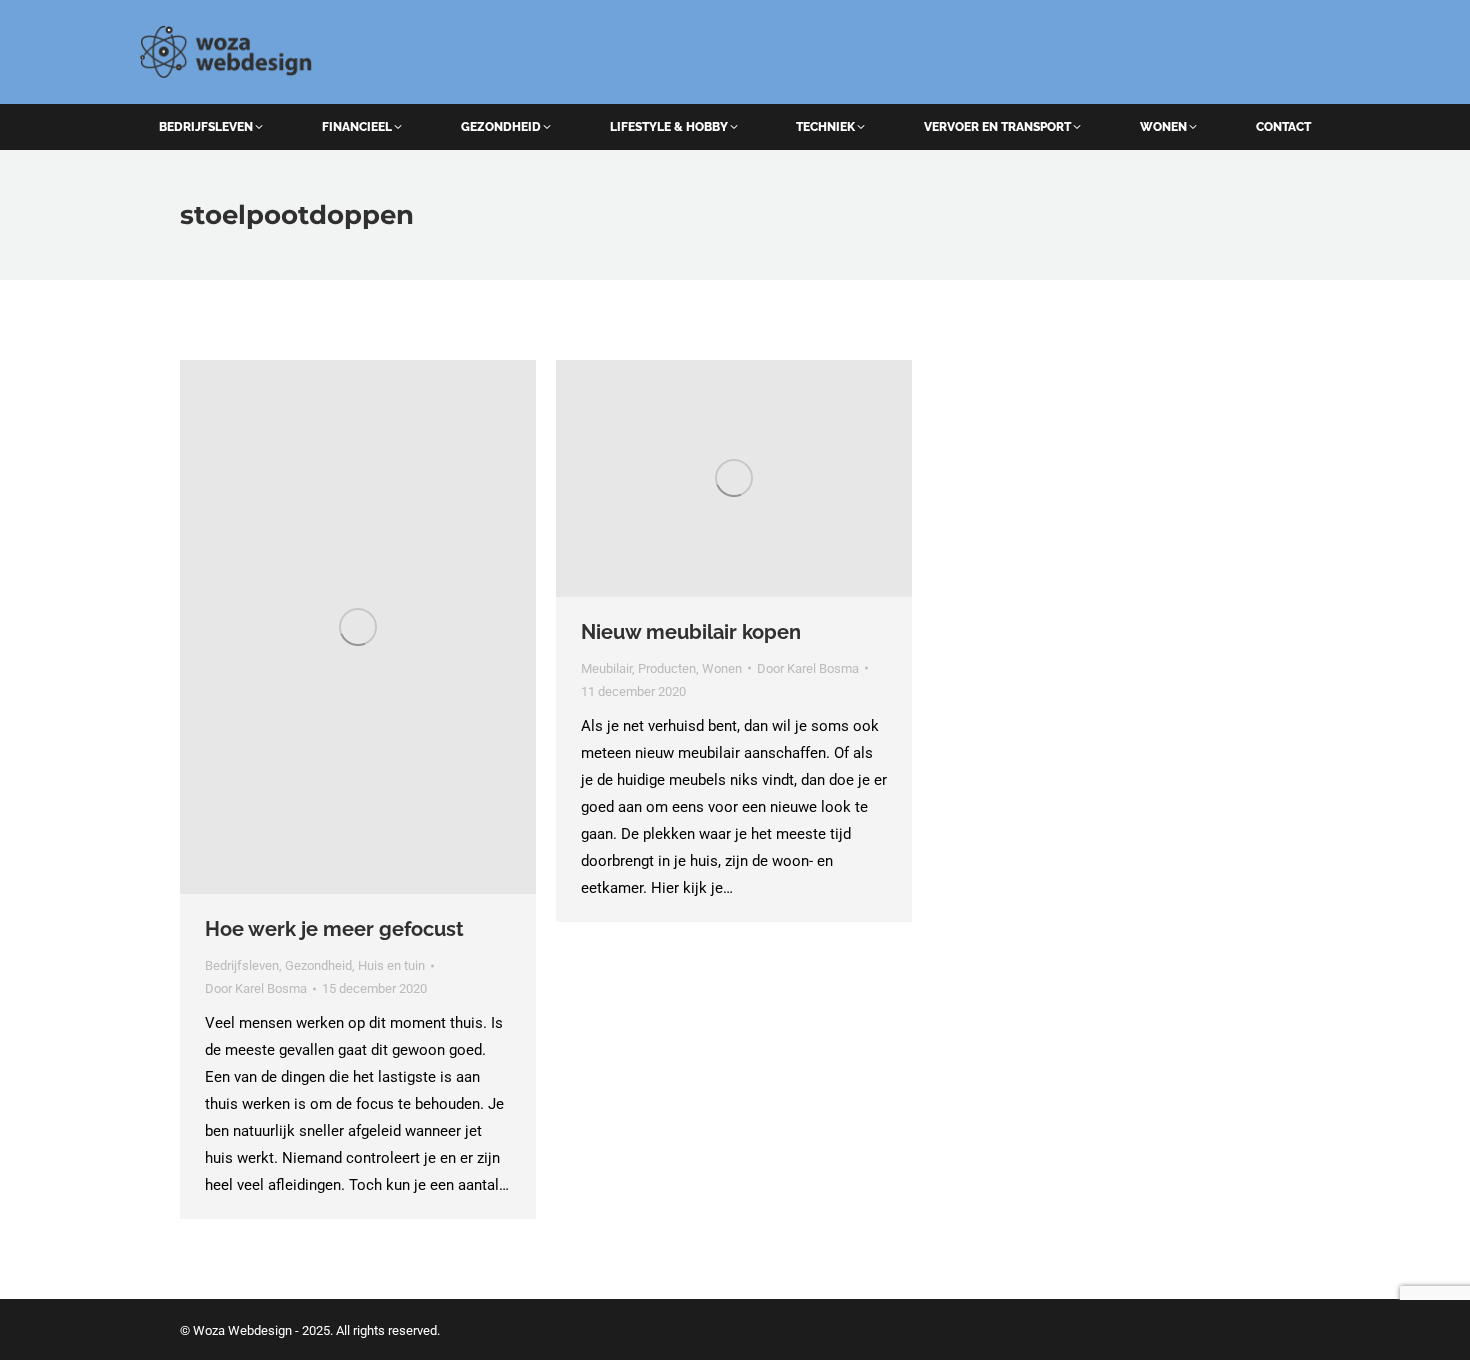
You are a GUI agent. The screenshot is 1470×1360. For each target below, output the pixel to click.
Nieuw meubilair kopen (691, 632)
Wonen (722, 668)
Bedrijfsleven (242, 965)
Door (256, 988)
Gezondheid (318, 965)
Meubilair (606, 668)
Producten (667, 668)
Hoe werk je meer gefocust (334, 929)
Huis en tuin (391, 965)
